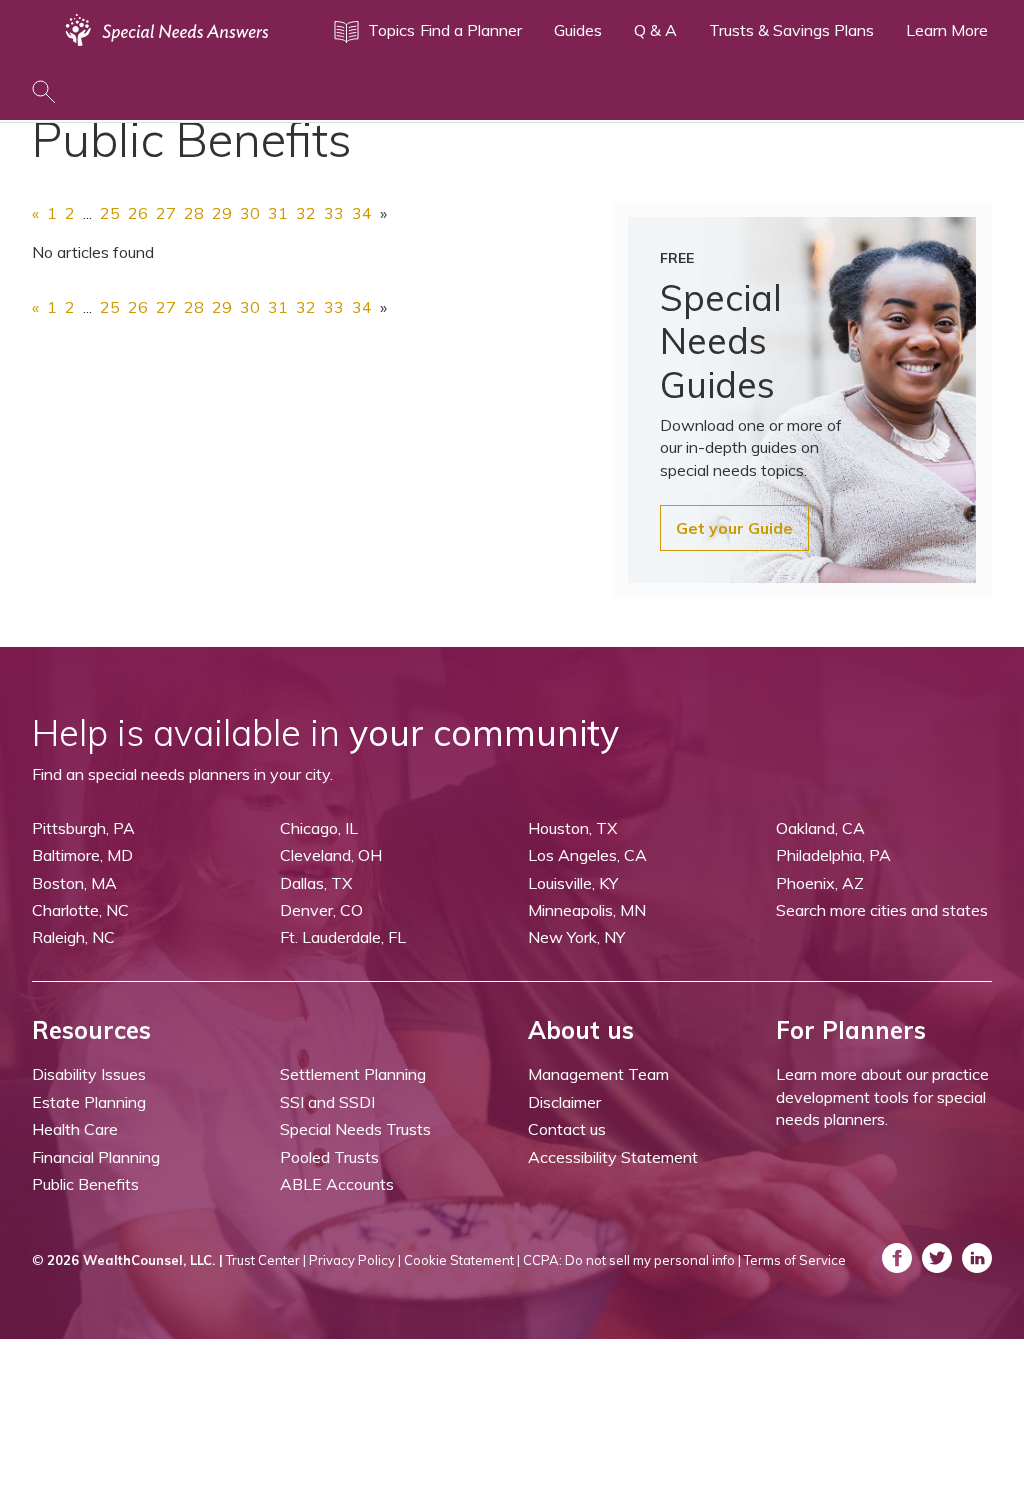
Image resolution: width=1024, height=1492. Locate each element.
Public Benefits (85, 1184)
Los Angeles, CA (587, 855)
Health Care (75, 1129)
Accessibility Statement (613, 1157)
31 (278, 213)
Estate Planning (89, 1102)
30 (250, 213)
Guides (578, 30)
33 (334, 213)
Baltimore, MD (82, 855)
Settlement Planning (353, 1074)
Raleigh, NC (73, 937)
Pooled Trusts (329, 1157)
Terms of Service (795, 1260)
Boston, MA (74, 883)
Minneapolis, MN (587, 910)
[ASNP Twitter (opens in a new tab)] (937, 1258)
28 (194, 213)
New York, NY (576, 937)
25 (110, 213)
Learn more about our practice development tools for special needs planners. (882, 1096)
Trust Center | (266, 1260)
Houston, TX (572, 828)
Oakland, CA (820, 828)
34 (362, 213)
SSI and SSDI (327, 1102)
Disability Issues (89, 1074)
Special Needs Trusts (355, 1129)
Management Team (598, 1074)
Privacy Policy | (355, 1260)
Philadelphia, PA (833, 855)
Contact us (567, 1129)
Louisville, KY (573, 883)
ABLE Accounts (337, 1184)
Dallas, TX (316, 883)
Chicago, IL (319, 828)
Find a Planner (471, 30)
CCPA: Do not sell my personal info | (632, 1260)
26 (138, 213)
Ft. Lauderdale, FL (343, 937)
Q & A (655, 30)
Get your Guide (734, 528)
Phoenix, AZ (820, 883)
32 (306, 213)
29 (222, 213)
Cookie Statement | (462, 1260)
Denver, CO (321, 910)
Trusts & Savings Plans (791, 30)
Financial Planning (96, 1157)
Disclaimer (564, 1102)
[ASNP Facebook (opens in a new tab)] (897, 1258)
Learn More (947, 30)
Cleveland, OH (331, 855)
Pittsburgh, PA (83, 828)
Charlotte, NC (80, 910)
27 (166, 213)
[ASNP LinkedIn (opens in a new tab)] (977, 1258)
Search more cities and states (882, 910)
